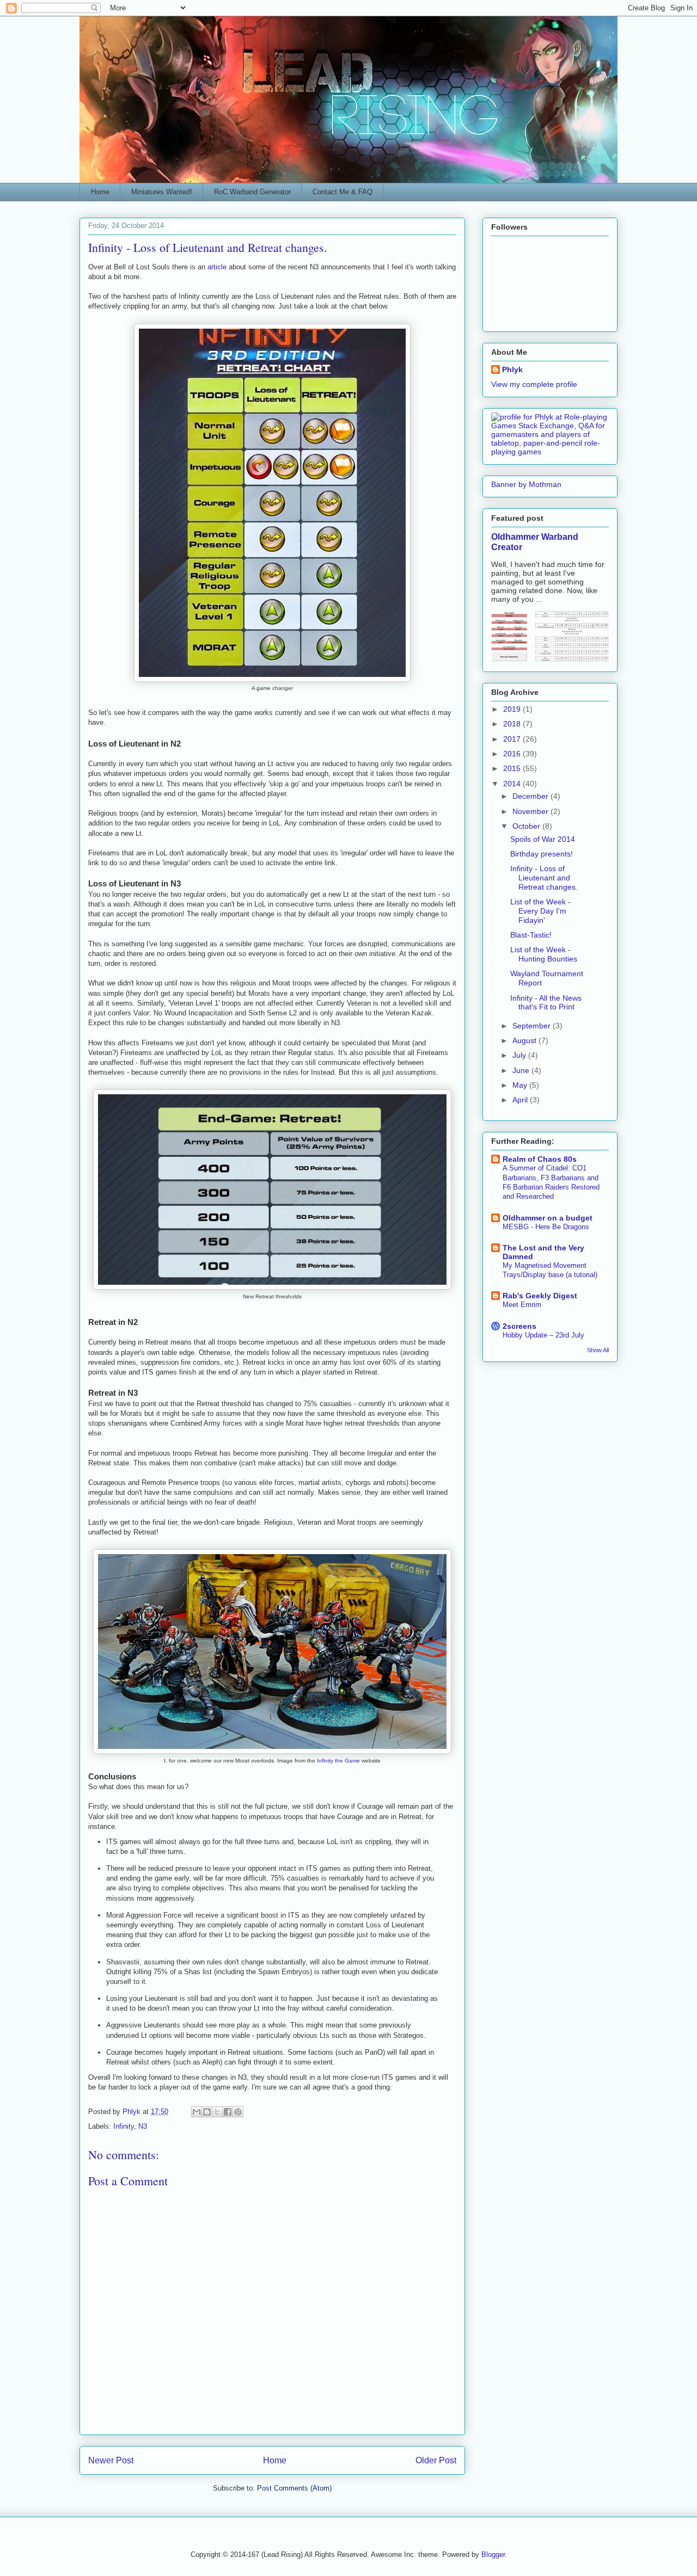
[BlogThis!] (207, 2112)
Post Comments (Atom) (294, 2488)
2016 (513, 754)
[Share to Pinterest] (238, 2112)
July (520, 1055)
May (521, 1085)
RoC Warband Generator (252, 192)
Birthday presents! (542, 854)
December (531, 796)
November (531, 811)
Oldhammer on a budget (548, 1218)
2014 (513, 784)
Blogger (493, 2555)
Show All (598, 1350)
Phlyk (512, 369)
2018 (513, 724)
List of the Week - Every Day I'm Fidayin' (540, 911)
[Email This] (197, 2112)
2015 (513, 768)
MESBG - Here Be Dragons (546, 1227)
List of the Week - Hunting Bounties (544, 954)
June (522, 1070)
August (525, 1040)
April (521, 1100)
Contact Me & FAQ (343, 192)
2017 (513, 739)
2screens (519, 1326)
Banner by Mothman (526, 484)
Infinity (124, 2126)
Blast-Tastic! (531, 935)
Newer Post (111, 2460)
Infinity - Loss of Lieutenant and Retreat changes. (544, 878)
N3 (143, 2126)
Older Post (436, 2460)
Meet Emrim (522, 1305)
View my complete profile (534, 384)
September (533, 1026)
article (217, 267)
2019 (513, 709)
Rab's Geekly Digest (540, 1296)
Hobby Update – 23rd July (543, 1335)
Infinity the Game (338, 1761)
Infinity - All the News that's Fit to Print (546, 1003)
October (527, 826)
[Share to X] (217, 2112)
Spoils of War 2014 (543, 839)
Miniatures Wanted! (162, 192)
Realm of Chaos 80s (540, 1159)
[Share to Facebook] (228, 2112)
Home (100, 192)
